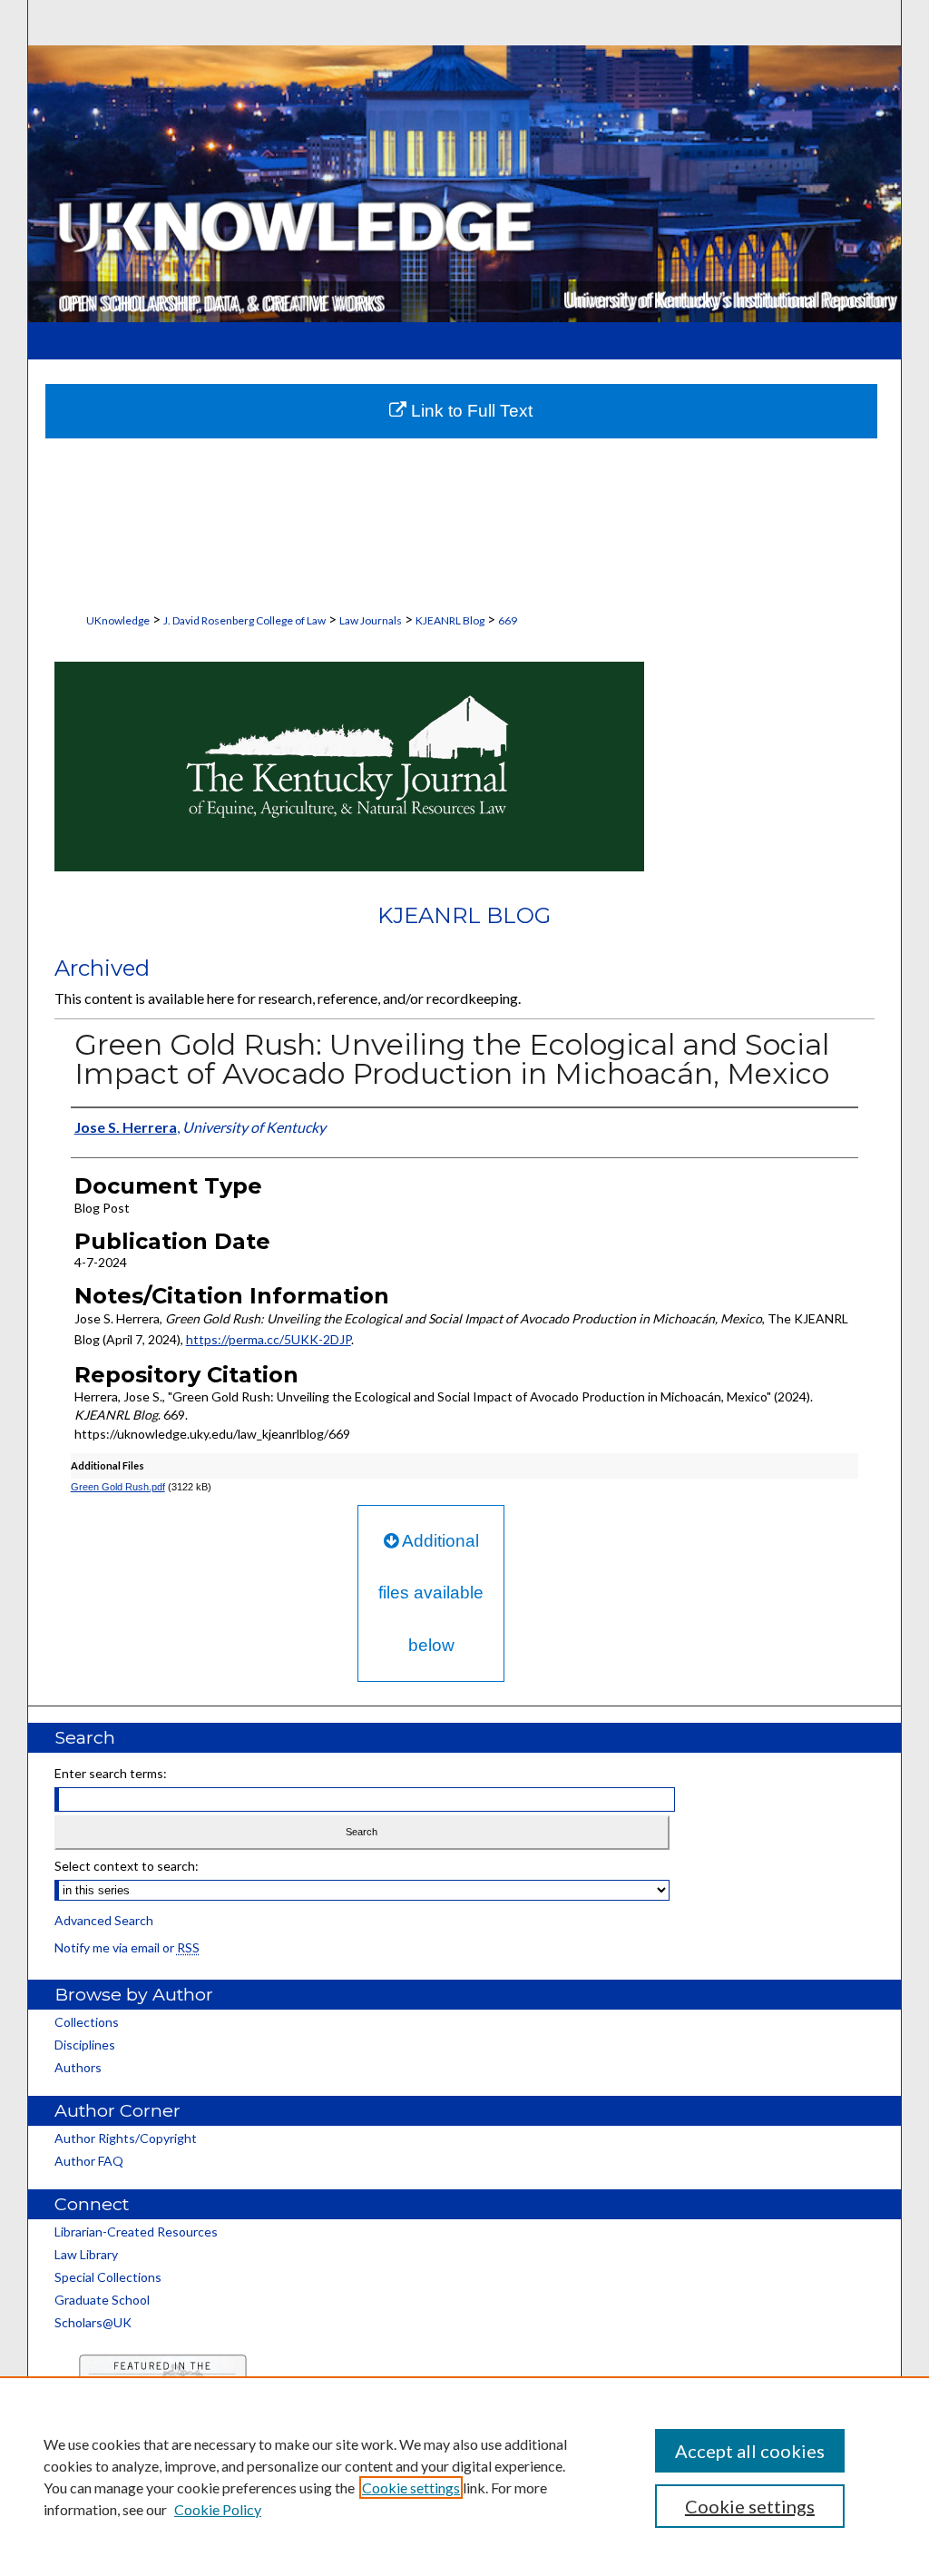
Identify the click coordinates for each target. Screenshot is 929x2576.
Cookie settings (411, 2488)
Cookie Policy (218, 2509)
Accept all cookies (750, 2451)
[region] (464, 2476)
